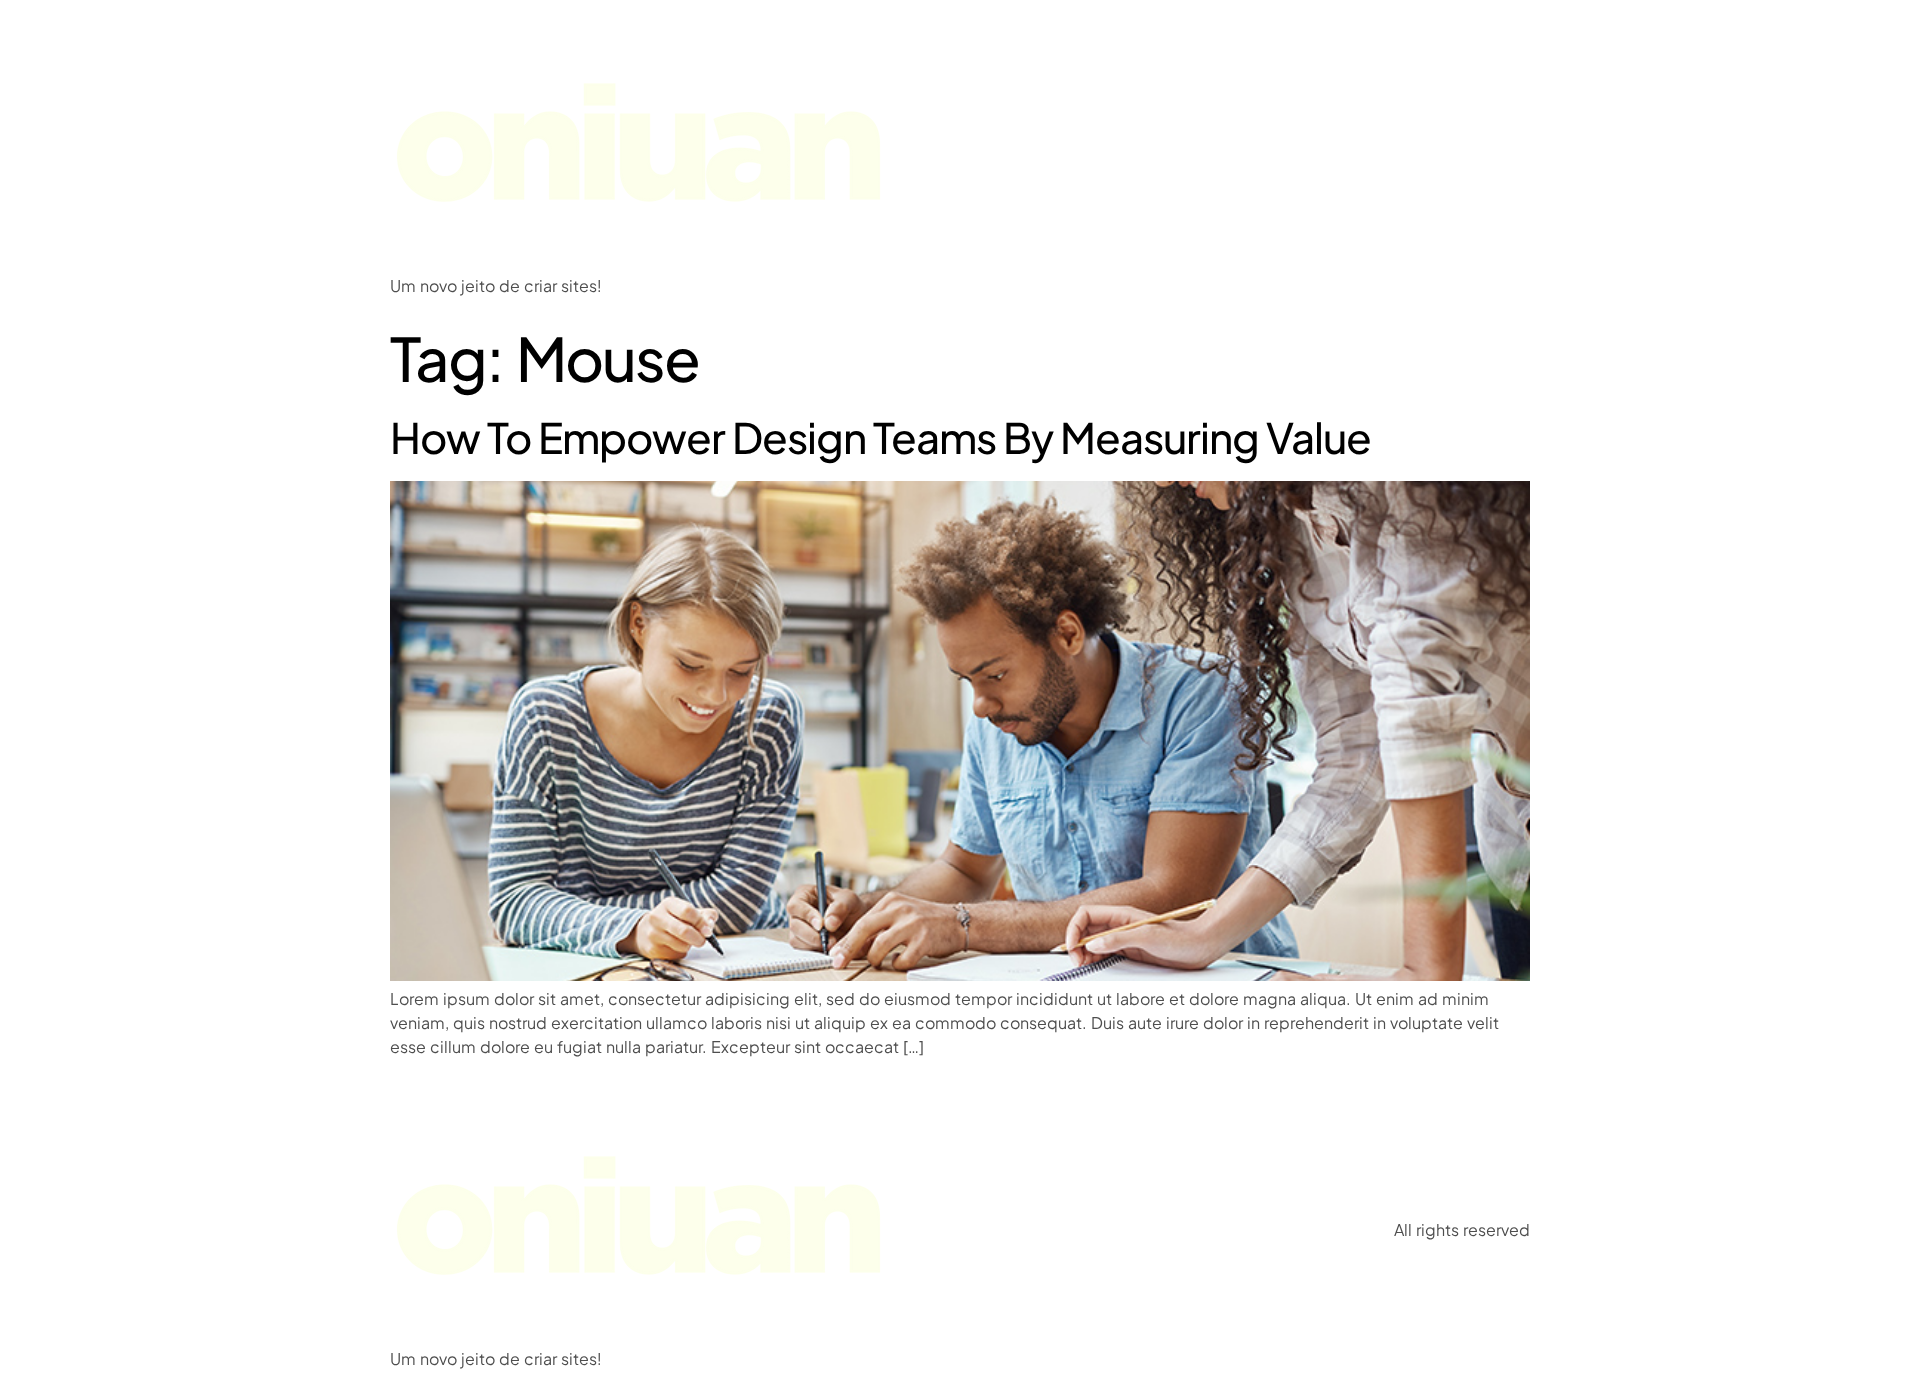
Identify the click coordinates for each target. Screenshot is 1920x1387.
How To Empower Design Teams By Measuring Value (880, 436)
